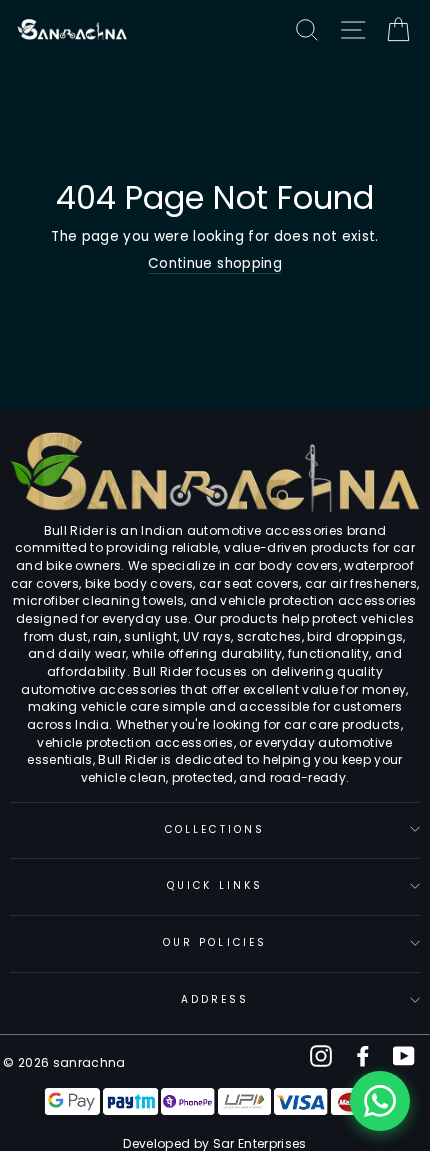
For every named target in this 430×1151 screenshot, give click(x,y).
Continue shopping (215, 264)
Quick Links (215, 885)
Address (215, 999)
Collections (215, 829)
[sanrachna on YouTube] (404, 1056)
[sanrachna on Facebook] (363, 1056)
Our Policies (215, 942)
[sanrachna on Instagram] (321, 1056)
